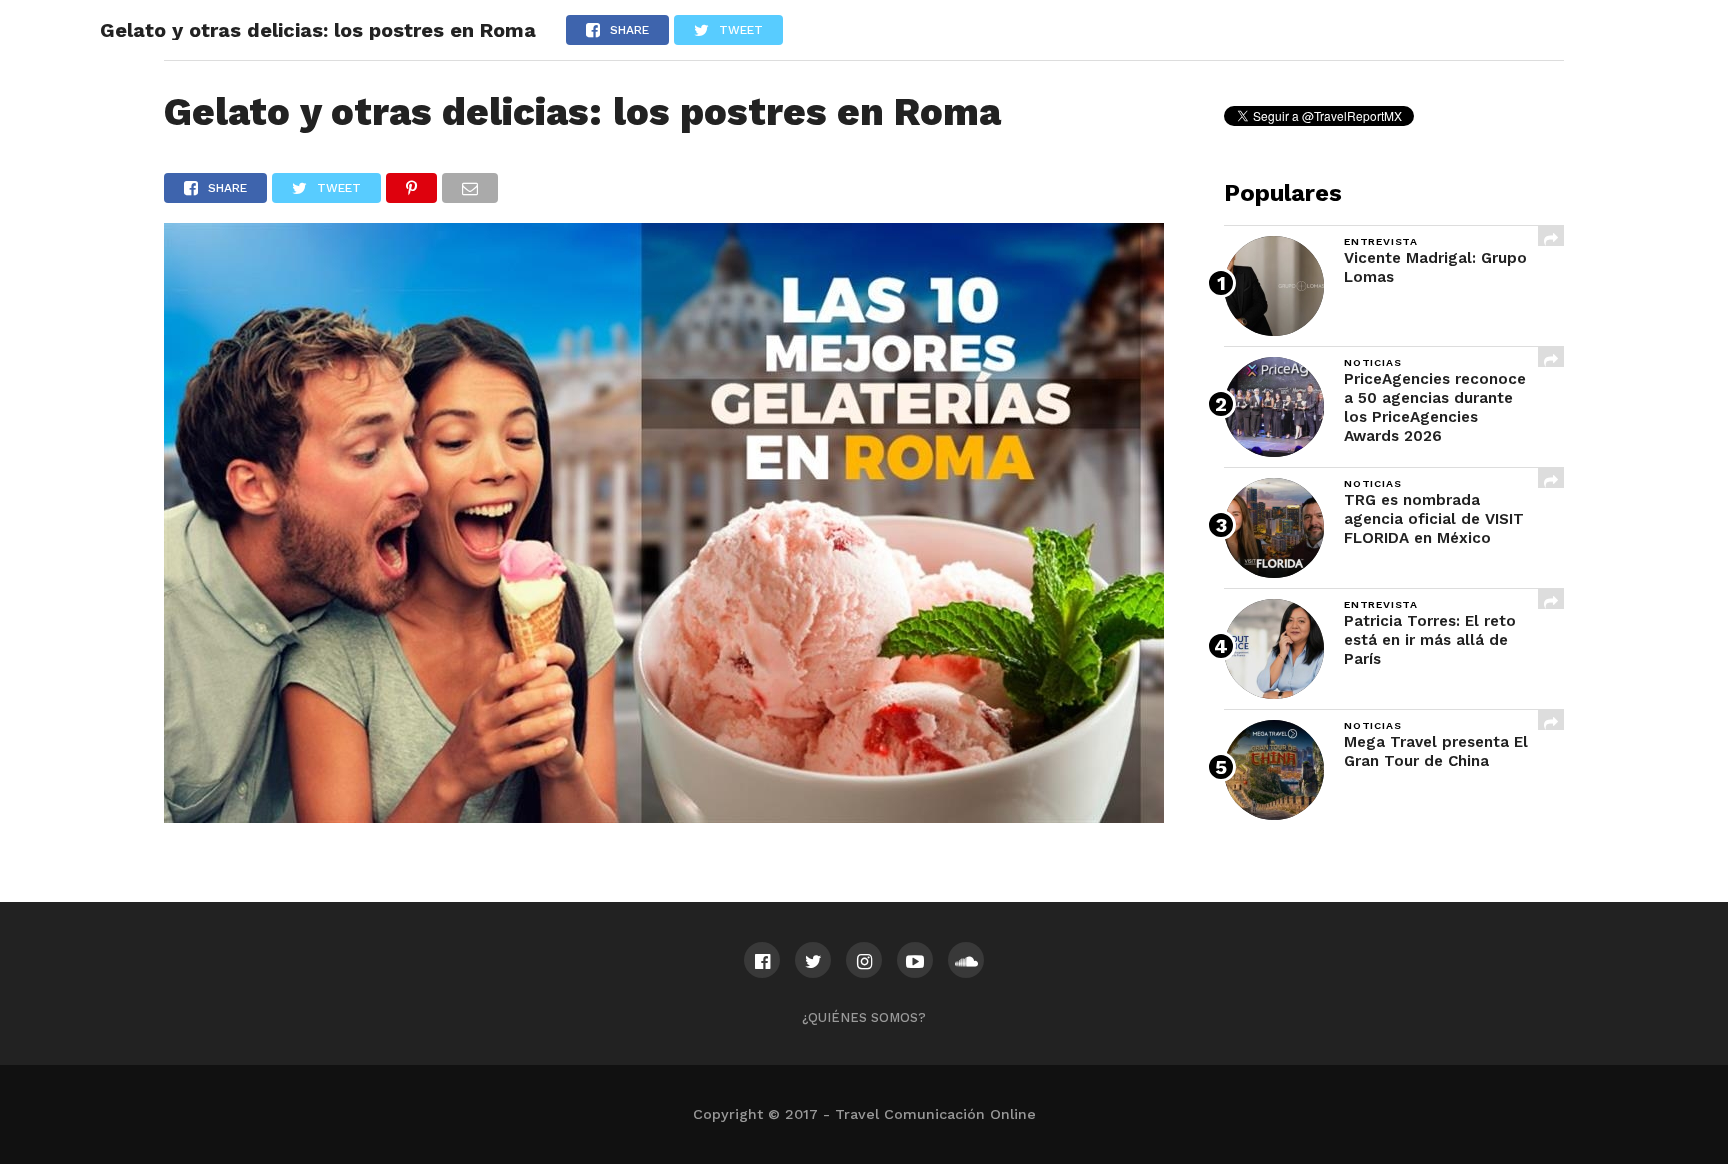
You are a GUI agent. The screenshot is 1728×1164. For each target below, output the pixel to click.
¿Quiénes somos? (864, 1017)
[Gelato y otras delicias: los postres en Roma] (664, 816)
